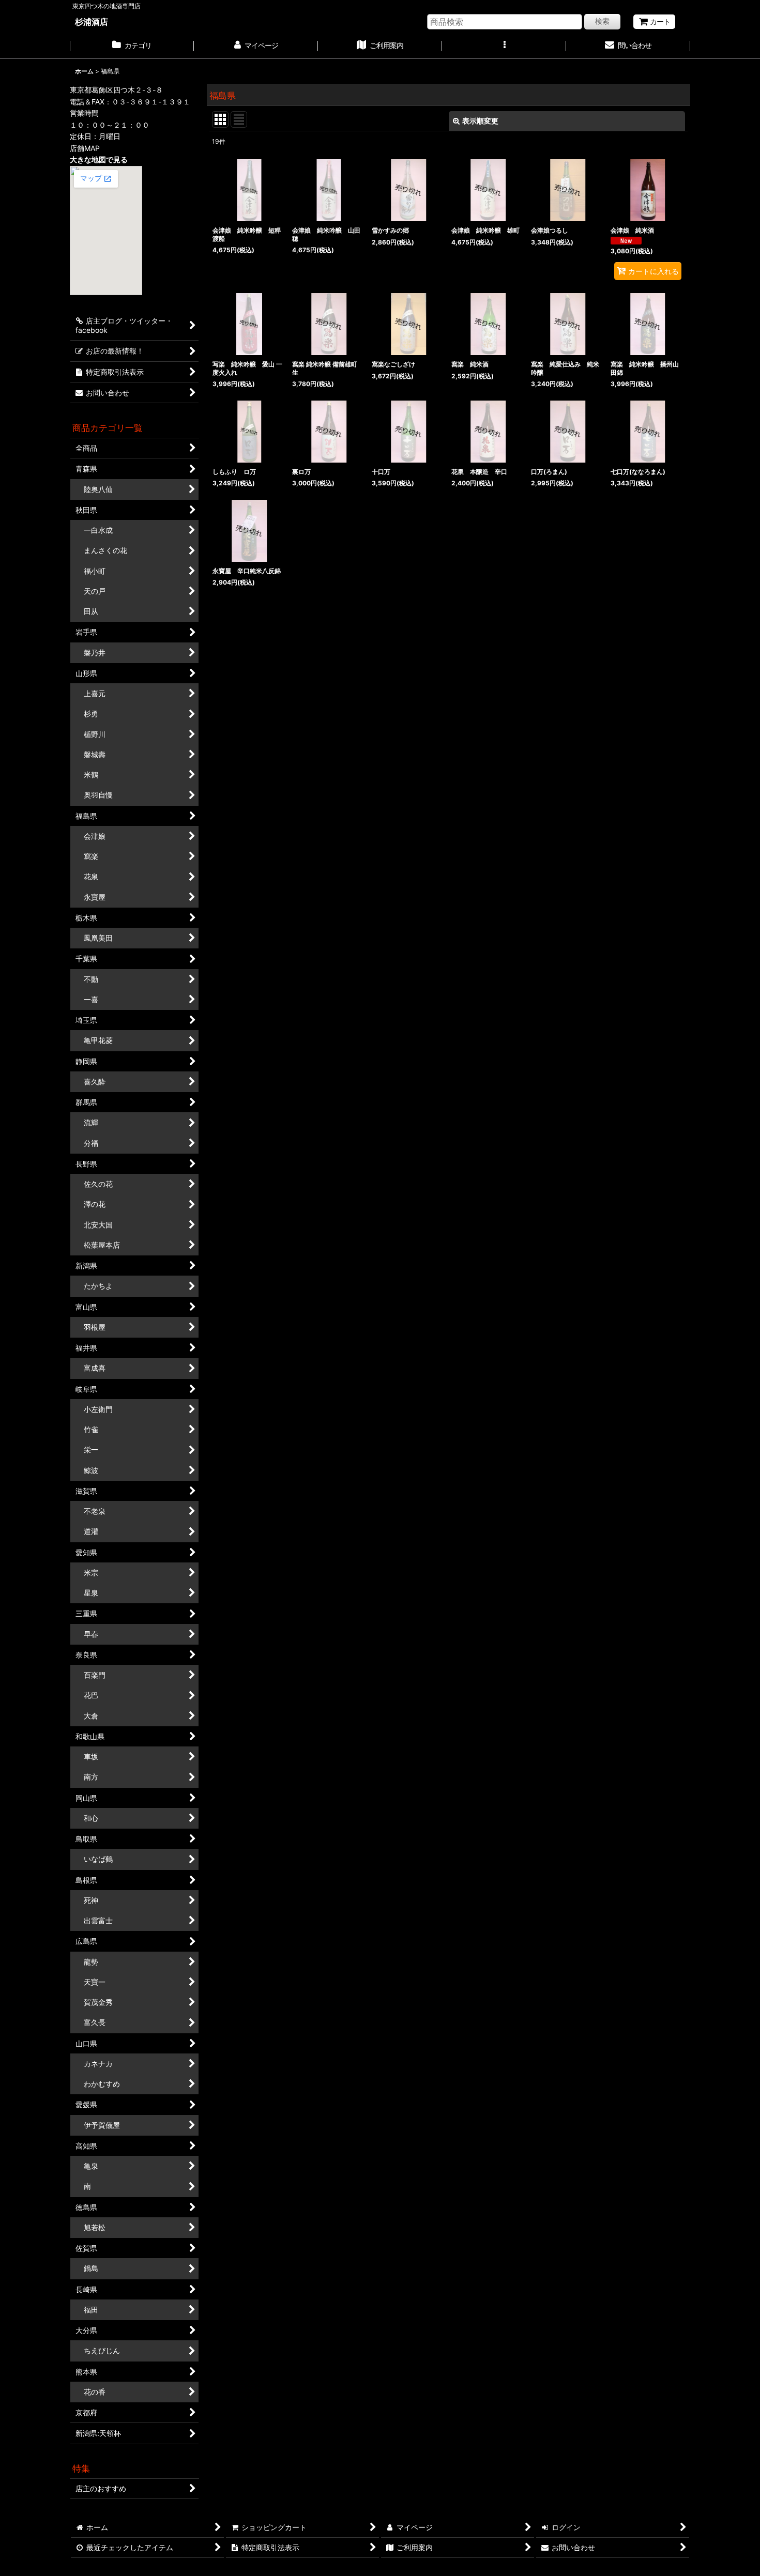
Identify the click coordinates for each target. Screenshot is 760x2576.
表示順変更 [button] (480, 121)
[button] (504, 47)
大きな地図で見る (99, 159)
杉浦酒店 (92, 22)
